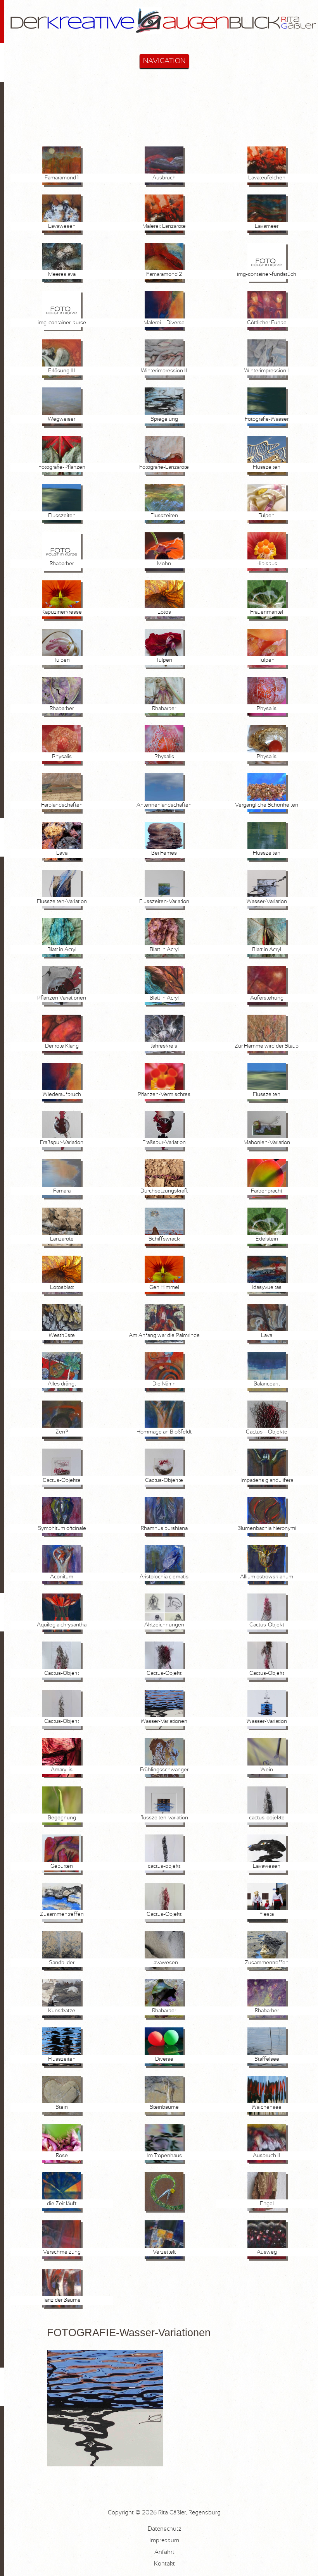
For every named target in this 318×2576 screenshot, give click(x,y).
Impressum (164, 2541)
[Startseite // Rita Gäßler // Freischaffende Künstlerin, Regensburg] (164, 39)
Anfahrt (164, 2552)
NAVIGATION (164, 61)
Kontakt (164, 2564)
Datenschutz (164, 2529)
